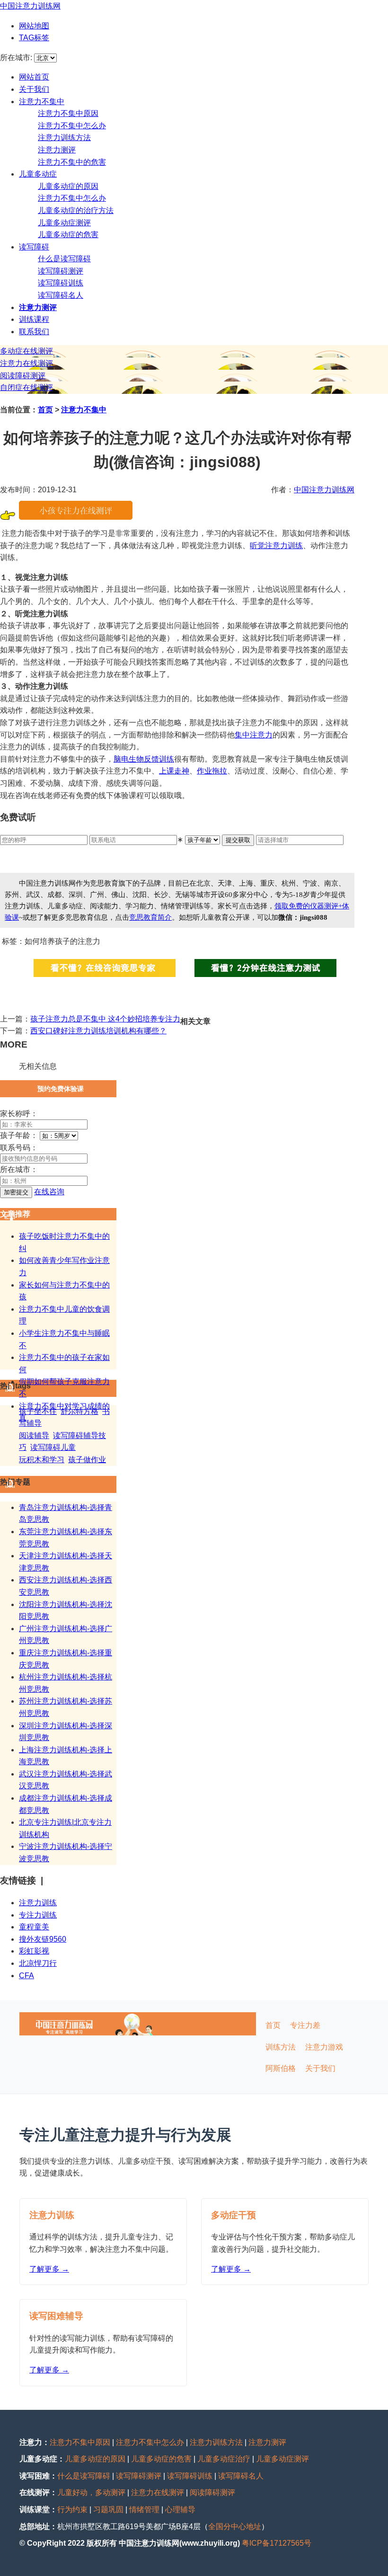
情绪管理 (144, 2509)
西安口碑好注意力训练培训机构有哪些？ (98, 1031)
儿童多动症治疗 (224, 2459)
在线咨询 (49, 1192)
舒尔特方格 (79, 1411)
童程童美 (34, 1927)
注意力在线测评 (26, 363)
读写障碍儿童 (53, 1447)
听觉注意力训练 (276, 546)
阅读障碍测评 (23, 376)
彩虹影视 (34, 1951)
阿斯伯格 (281, 2068)
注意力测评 (57, 150)
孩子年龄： (19, 1135)
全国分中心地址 (235, 2527)
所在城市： (19, 1169)
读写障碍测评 (61, 271)
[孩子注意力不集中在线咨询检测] (76, 517)
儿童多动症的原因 (68, 186)
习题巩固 (108, 2509)
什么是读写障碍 (64, 259)
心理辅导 (180, 2509)
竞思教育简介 (150, 917)
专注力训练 (38, 1915)
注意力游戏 (324, 2047)
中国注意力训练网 (30, 6)
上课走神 (174, 771)
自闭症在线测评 (26, 387)
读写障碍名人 (61, 295)
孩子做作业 (87, 1460)
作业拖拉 (212, 771)
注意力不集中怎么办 (72, 126)
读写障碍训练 (61, 283)
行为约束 (72, 2509)
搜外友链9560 (43, 1939)
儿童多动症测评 (64, 223)
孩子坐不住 (38, 1411)
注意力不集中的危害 (72, 162)
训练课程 (34, 319)
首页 (45, 410)
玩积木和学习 (42, 1460)
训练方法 (281, 2047)
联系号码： (19, 1148)
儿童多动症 (38, 174)
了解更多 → (49, 2269)
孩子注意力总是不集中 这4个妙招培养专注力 (105, 1019)
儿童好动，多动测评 (91, 2492)
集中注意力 (254, 735)
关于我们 (34, 89)
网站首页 (34, 77)
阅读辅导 (34, 1435)
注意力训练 (38, 1903)
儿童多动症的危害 (68, 235)
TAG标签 (34, 38)
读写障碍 (34, 247)
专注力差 (305, 2025)
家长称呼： (19, 1114)
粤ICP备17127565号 (277, 2543)
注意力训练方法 (64, 138)
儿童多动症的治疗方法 (76, 210)
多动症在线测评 (26, 351)
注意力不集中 (42, 102)
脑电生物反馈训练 (144, 759)
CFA (26, 1976)
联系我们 (34, 332)
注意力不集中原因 (68, 113)
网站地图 (34, 26)
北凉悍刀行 (38, 1963)
